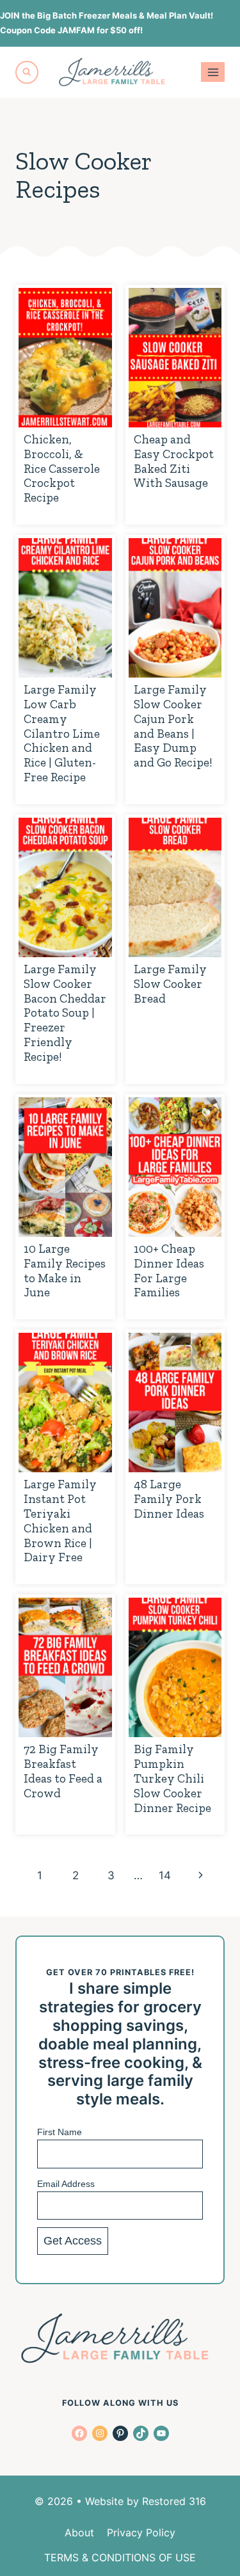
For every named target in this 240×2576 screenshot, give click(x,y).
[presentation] (65, 358)
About (79, 2532)
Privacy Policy (141, 2532)
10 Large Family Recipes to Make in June (65, 1270)
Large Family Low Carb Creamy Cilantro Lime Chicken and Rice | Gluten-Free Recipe (62, 733)
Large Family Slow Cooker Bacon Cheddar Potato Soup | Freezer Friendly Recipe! (65, 1013)
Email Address (66, 2184)
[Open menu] (213, 72)
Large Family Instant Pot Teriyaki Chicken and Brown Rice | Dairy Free (60, 1521)
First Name (60, 2132)
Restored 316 (174, 2501)
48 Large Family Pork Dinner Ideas (169, 1499)
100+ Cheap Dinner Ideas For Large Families (169, 1270)
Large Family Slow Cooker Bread (170, 984)
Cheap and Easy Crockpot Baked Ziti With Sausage (174, 461)
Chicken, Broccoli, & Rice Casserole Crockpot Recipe (62, 468)
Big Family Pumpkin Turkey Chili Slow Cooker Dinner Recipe (172, 1778)
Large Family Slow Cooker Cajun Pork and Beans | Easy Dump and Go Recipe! (173, 726)
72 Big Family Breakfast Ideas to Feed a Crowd (63, 1771)
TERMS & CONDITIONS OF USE (120, 2557)
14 (165, 1875)
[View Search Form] (27, 72)
